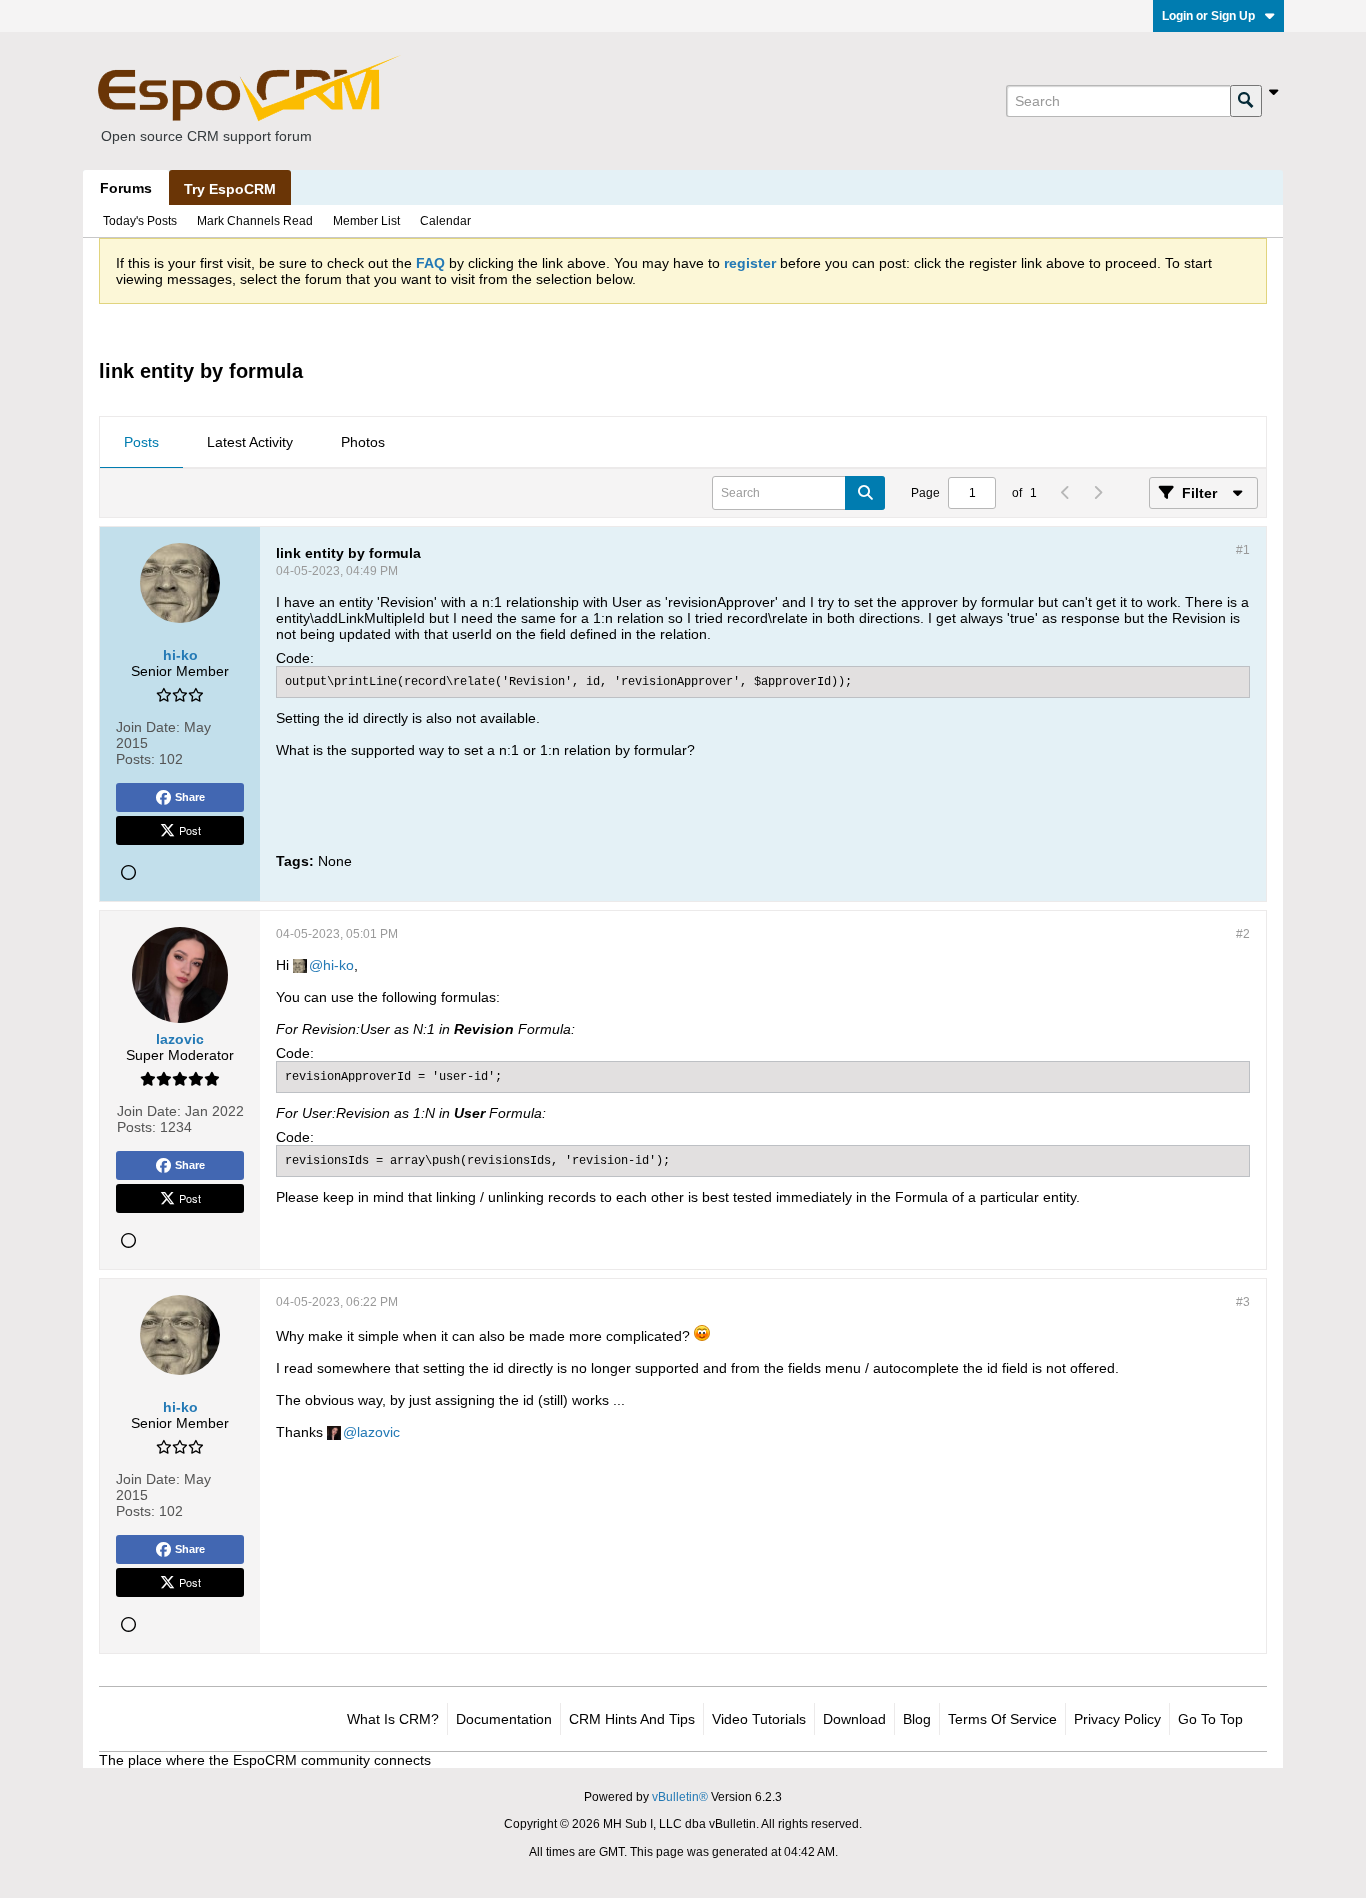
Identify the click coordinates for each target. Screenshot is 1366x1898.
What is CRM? (393, 1719)
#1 (1243, 550)
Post (190, 830)
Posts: (135, 759)
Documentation (504, 1719)
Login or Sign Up (1208, 16)
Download (854, 1719)
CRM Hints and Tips (632, 1719)
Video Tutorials (759, 1719)
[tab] (141, 443)
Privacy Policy (1117, 1719)
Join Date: (148, 727)
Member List (366, 221)
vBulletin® (680, 1797)
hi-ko (338, 965)
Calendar (445, 221)
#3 (1243, 1302)
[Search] (1246, 101)
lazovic (378, 1432)
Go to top (1210, 1719)
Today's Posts (140, 221)
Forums (126, 188)
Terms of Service (1002, 1719)
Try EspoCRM (230, 189)
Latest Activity (250, 442)
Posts (141, 442)
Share (190, 797)
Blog (917, 1719)
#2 (1243, 934)
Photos (363, 442)
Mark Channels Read (255, 221)
